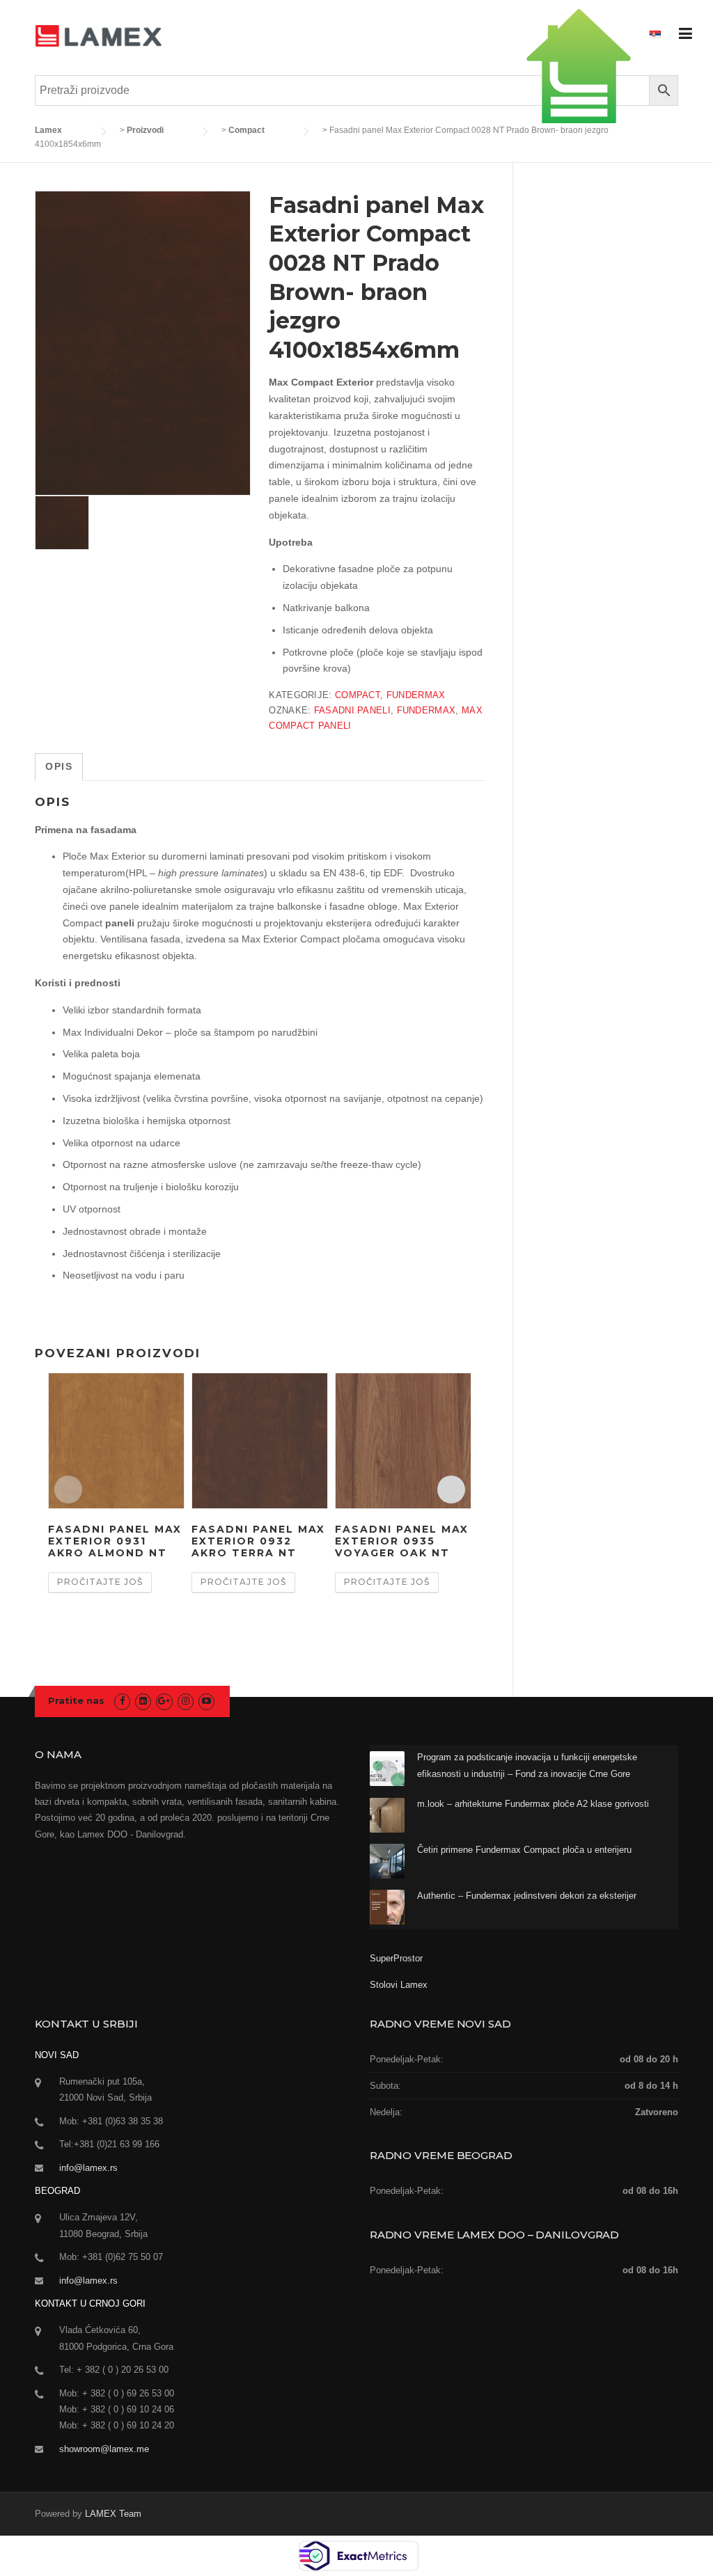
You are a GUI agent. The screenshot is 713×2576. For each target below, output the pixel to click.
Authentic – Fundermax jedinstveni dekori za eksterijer (527, 1896)
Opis (59, 766)
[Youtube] (206, 1701)
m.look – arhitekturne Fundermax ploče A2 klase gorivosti (533, 1804)
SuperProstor (398, 1958)
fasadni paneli (352, 710)
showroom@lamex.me (104, 2449)
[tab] (59, 767)
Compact (358, 695)
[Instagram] (186, 1701)
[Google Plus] (164, 1701)
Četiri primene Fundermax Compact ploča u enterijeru (524, 1850)
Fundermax (416, 695)
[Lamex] (99, 35)
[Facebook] (122, 1701)
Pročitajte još (100, 1582)
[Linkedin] (143, 1701)
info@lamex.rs (88, 2168)
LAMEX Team (113, 2514)
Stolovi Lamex (399, 1985)
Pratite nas (76, 1700)
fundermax (426, 710)
